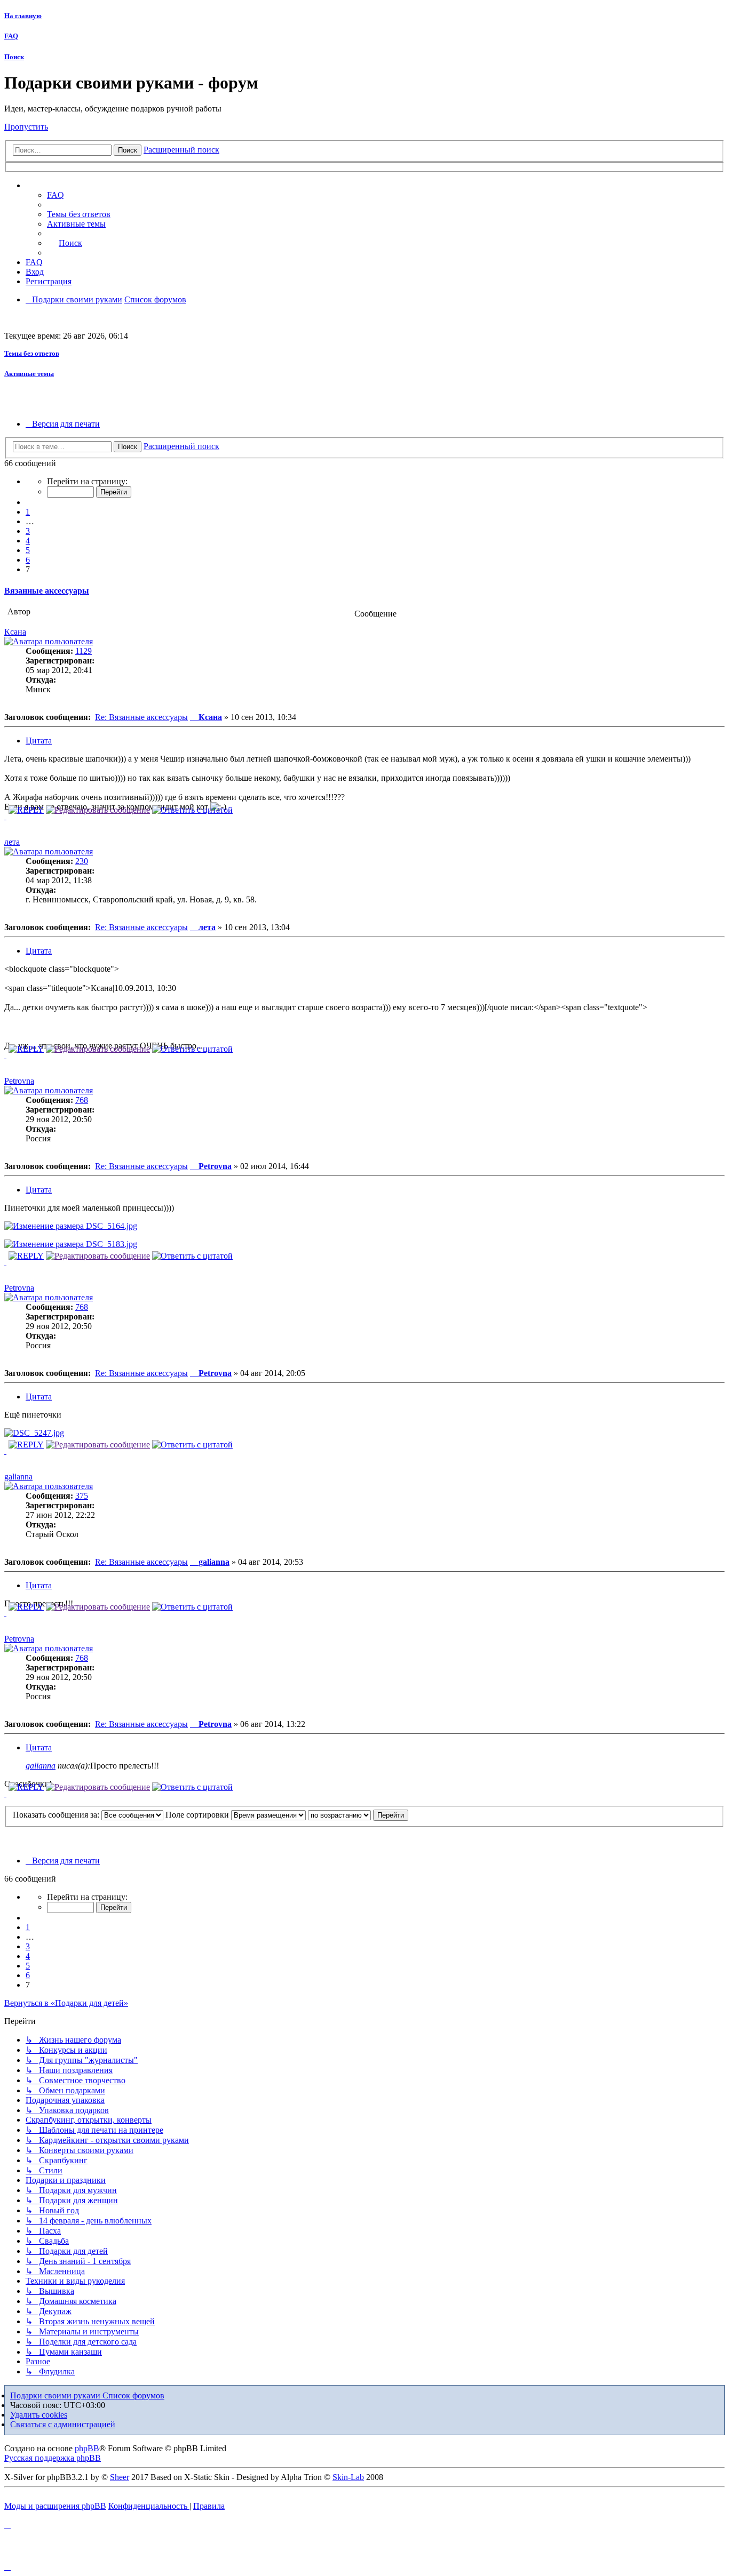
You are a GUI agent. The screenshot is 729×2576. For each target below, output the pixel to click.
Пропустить (26, 127)
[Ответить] (26, 810)
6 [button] (28, 560)
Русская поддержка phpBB (53, 2458)
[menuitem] (79, 214)
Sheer (120, 2477)
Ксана (15, 632)
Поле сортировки (198, 1815)
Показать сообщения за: (57, 1815)
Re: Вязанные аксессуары (141, 717)
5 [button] (28, 550)
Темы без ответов (32, 353)
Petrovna (19, 1081)
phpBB (87, 2448)
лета (12, 842)
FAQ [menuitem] (56, 195)
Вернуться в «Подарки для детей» (66, 2003)
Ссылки (51, 186)
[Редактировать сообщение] (98, 810)
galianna (18, 1477)
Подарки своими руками (56, 2395)
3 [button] (28, 531)
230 (82, 861)
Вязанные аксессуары (47, 591)
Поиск (14, 57)
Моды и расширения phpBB (55, 2506)
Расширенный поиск (181, 150)
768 (82, 1100)
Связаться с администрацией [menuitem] (63, 2424)
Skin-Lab (348, 2477)
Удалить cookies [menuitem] (39, 2415)
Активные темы (29, 374)
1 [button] (28, 512)
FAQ (11, 36)
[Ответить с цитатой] (192, 810)
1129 (84, 651)
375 (82, 1496)
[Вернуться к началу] (5, 816)
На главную (23, 16)
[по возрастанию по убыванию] (339, 1815)
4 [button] (28, 541)
